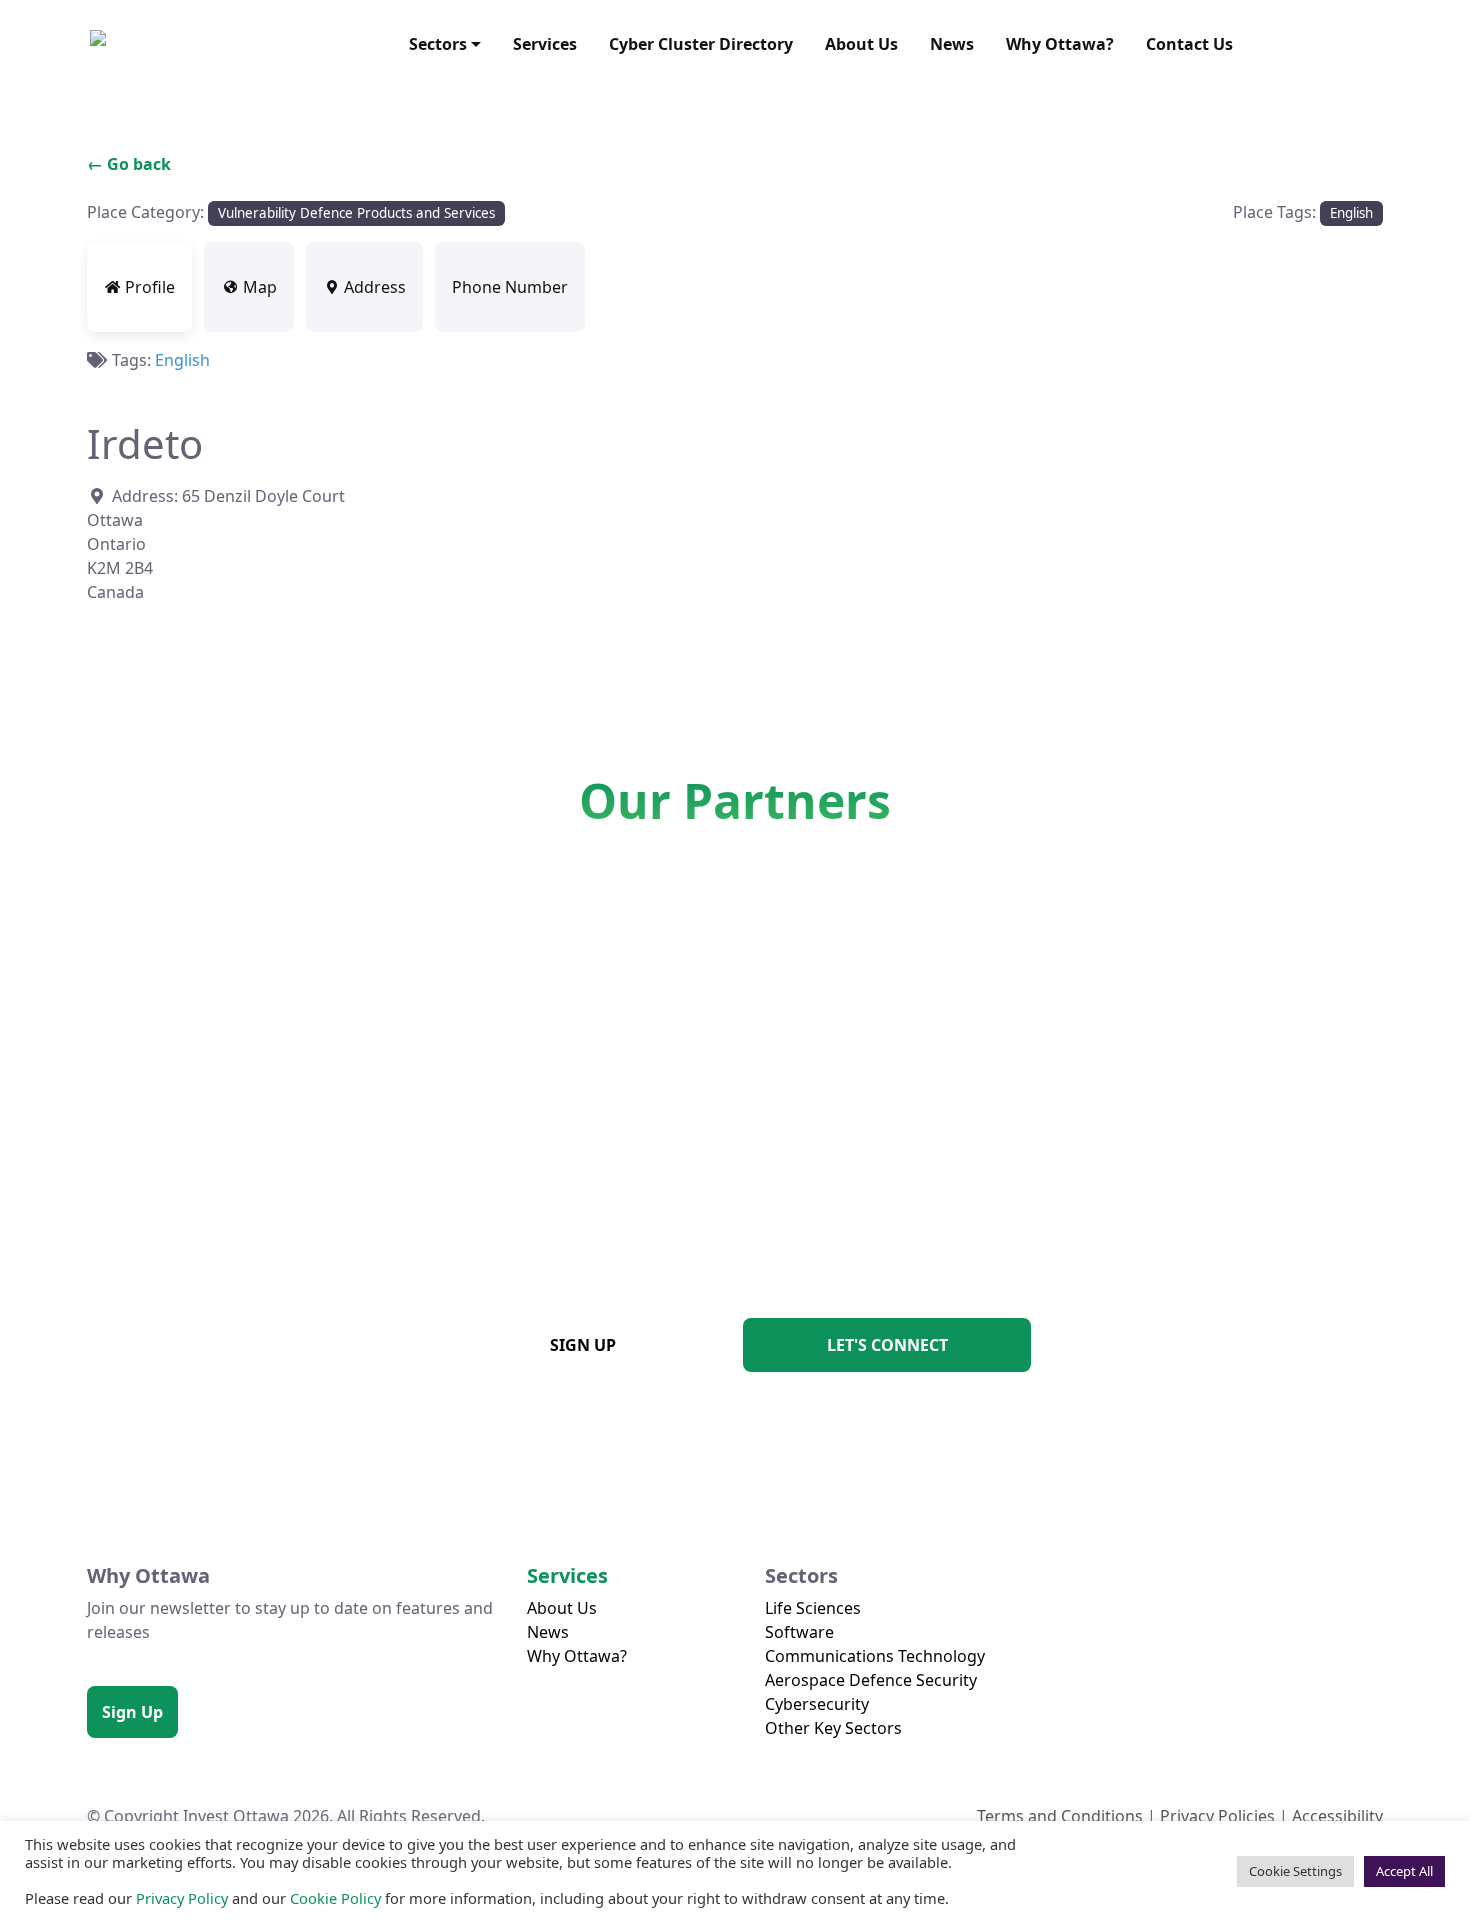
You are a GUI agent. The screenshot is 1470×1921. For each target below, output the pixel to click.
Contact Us (1189, 44)
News (952, 44)
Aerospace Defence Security (871, 1680)
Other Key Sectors (833, 1728)
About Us (861, 44)
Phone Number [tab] (510, 287)
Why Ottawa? (1060, 44)
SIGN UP (583, 1345)
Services (545, 44)
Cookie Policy (335, 1898)
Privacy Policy (182, 1898)
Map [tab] (260, 287)
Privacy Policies (1217, 1816)
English (1351, 213)
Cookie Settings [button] (1295, 1871)
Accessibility (1337, 1816)
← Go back (129, 164)
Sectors (438, 44)
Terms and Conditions (1060, 1816)
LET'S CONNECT (887, 1345)
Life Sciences (813, 1608)
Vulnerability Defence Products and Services (356, 213)
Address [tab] (375, 287)
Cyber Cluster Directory (701, 44)
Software (799, 1632)
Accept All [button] (1404, 1871)
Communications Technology (875, 1656)
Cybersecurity (817, 1704)
